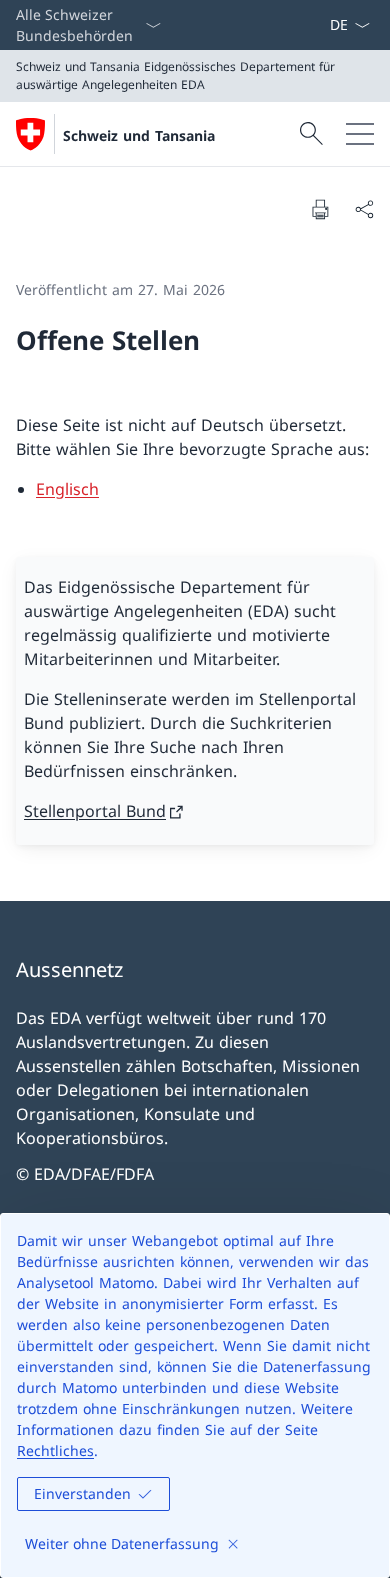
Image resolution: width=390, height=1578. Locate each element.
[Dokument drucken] (320, 209)
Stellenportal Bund (95, 811)
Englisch (67, 489)
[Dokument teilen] (364, 209)
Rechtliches (55, 1450)
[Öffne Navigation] (360, 134)
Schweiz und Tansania (139, 135)
